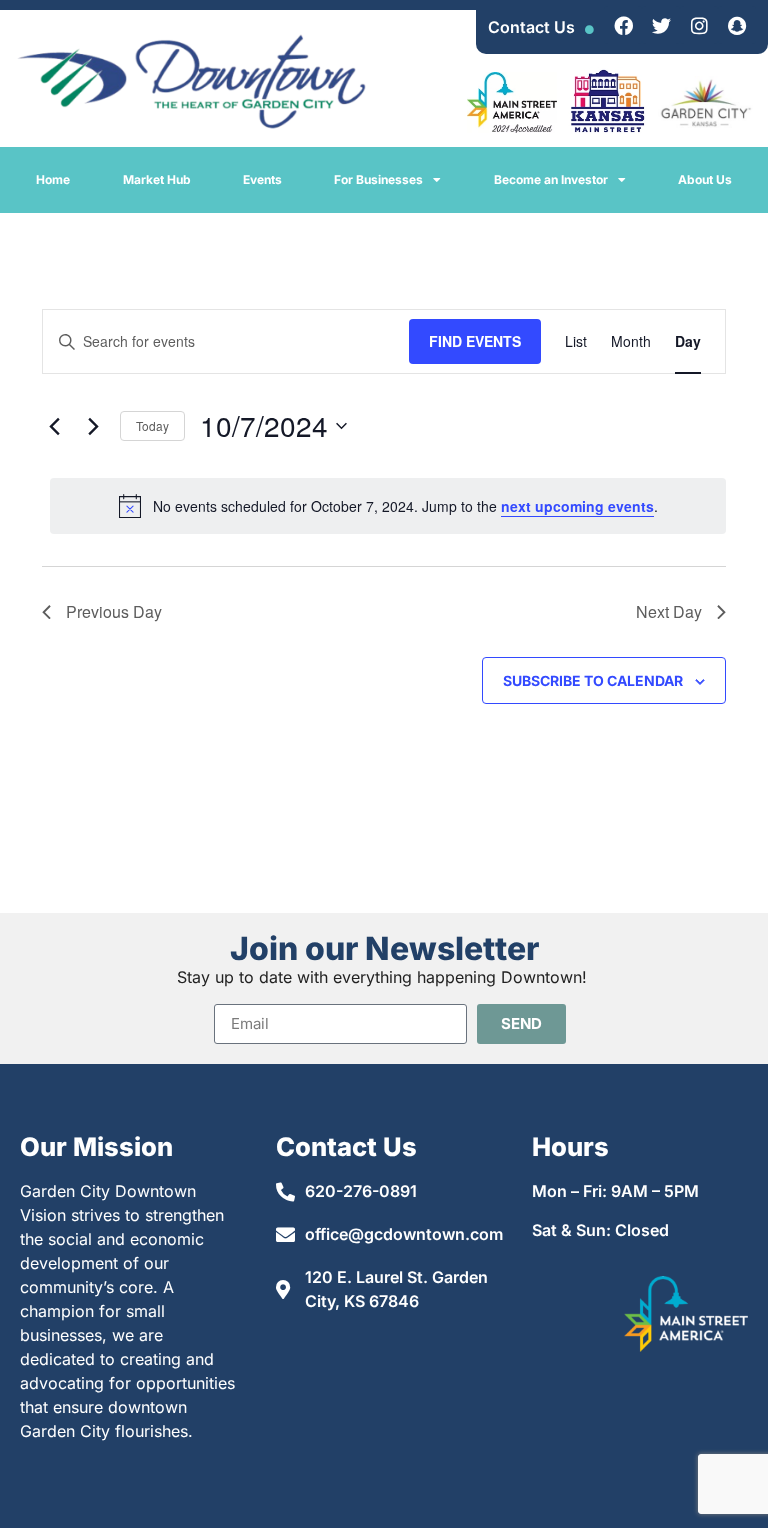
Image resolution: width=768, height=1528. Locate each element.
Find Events (475, 341)
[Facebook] (623, 25)
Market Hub (157, 179)
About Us (705, 179)
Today (152, 425)
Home (53, 179)
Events (262, 179)
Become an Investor (551, 179)
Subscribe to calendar (593, 680)
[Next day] (93, 426)
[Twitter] (661, 25)
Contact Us (531, 27)
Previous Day (114, 611)
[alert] (388, 506)
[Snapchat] (737, 25)
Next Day (669, 611)
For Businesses (378, 179)
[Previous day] (54, 426)
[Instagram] (699, 25)
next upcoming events (577, 506)
